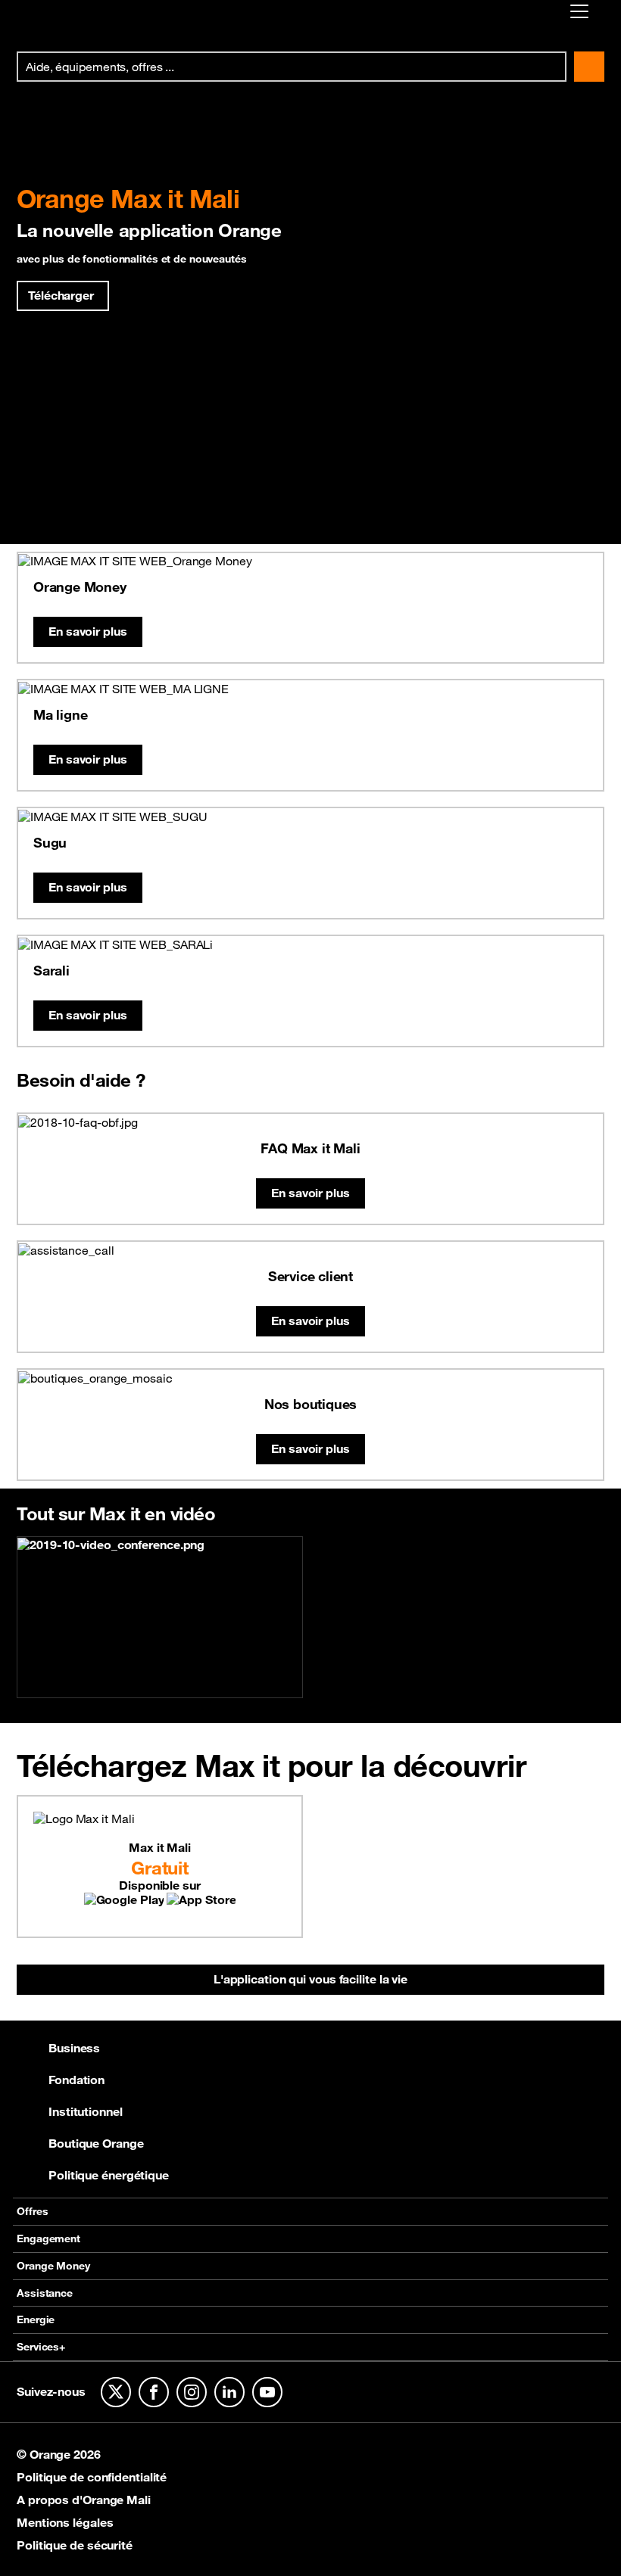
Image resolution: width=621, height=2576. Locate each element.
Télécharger (61, 295)
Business (74, 2048)
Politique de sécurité (75, 2545)
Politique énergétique (109, 2175)
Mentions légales (65, 2522)
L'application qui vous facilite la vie (310, 1979)
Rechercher (589, 67)
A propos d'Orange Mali (84, 2500)
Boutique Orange (96, 2143)
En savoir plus (88, 631)
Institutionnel (86, 2111)
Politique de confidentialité (92, 2477)
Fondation (76, 2080)
